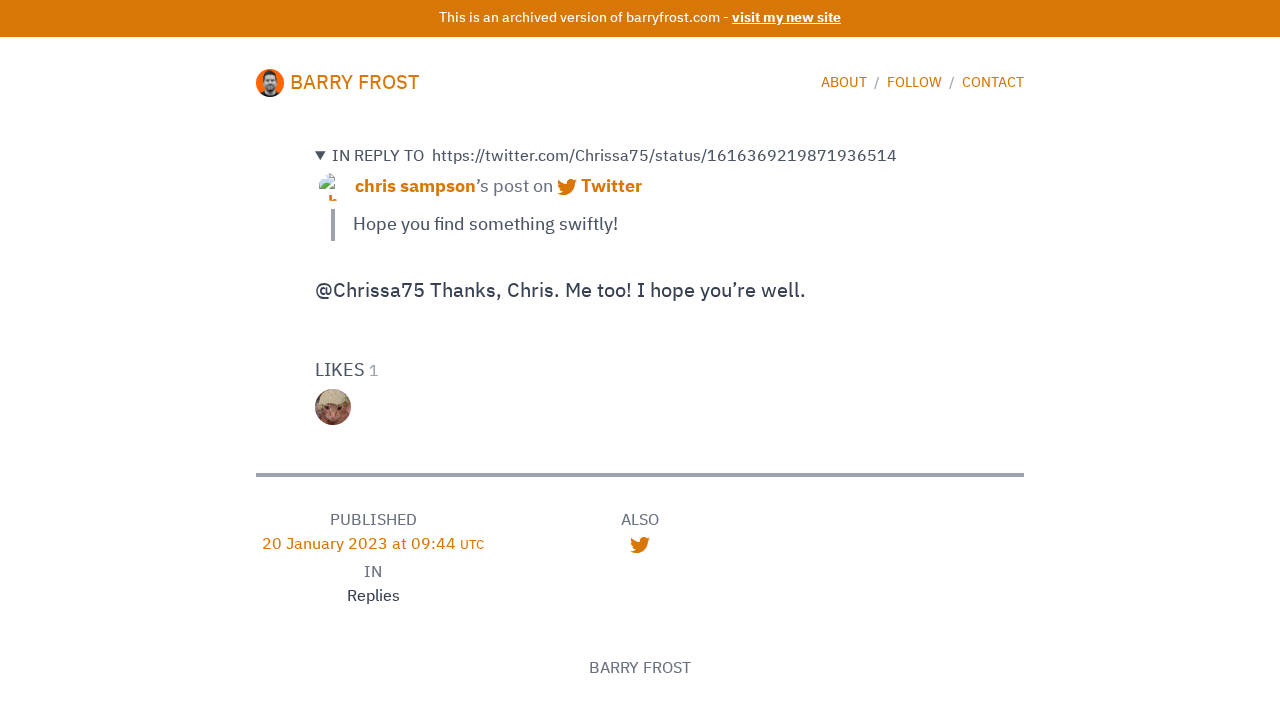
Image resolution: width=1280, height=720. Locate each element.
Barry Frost (355, 83)
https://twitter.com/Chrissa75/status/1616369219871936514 (614, 157)
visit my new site (786, 18)
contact (993, 83)
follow (916, 83)
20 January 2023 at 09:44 (373, 545)
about (845, 83)
